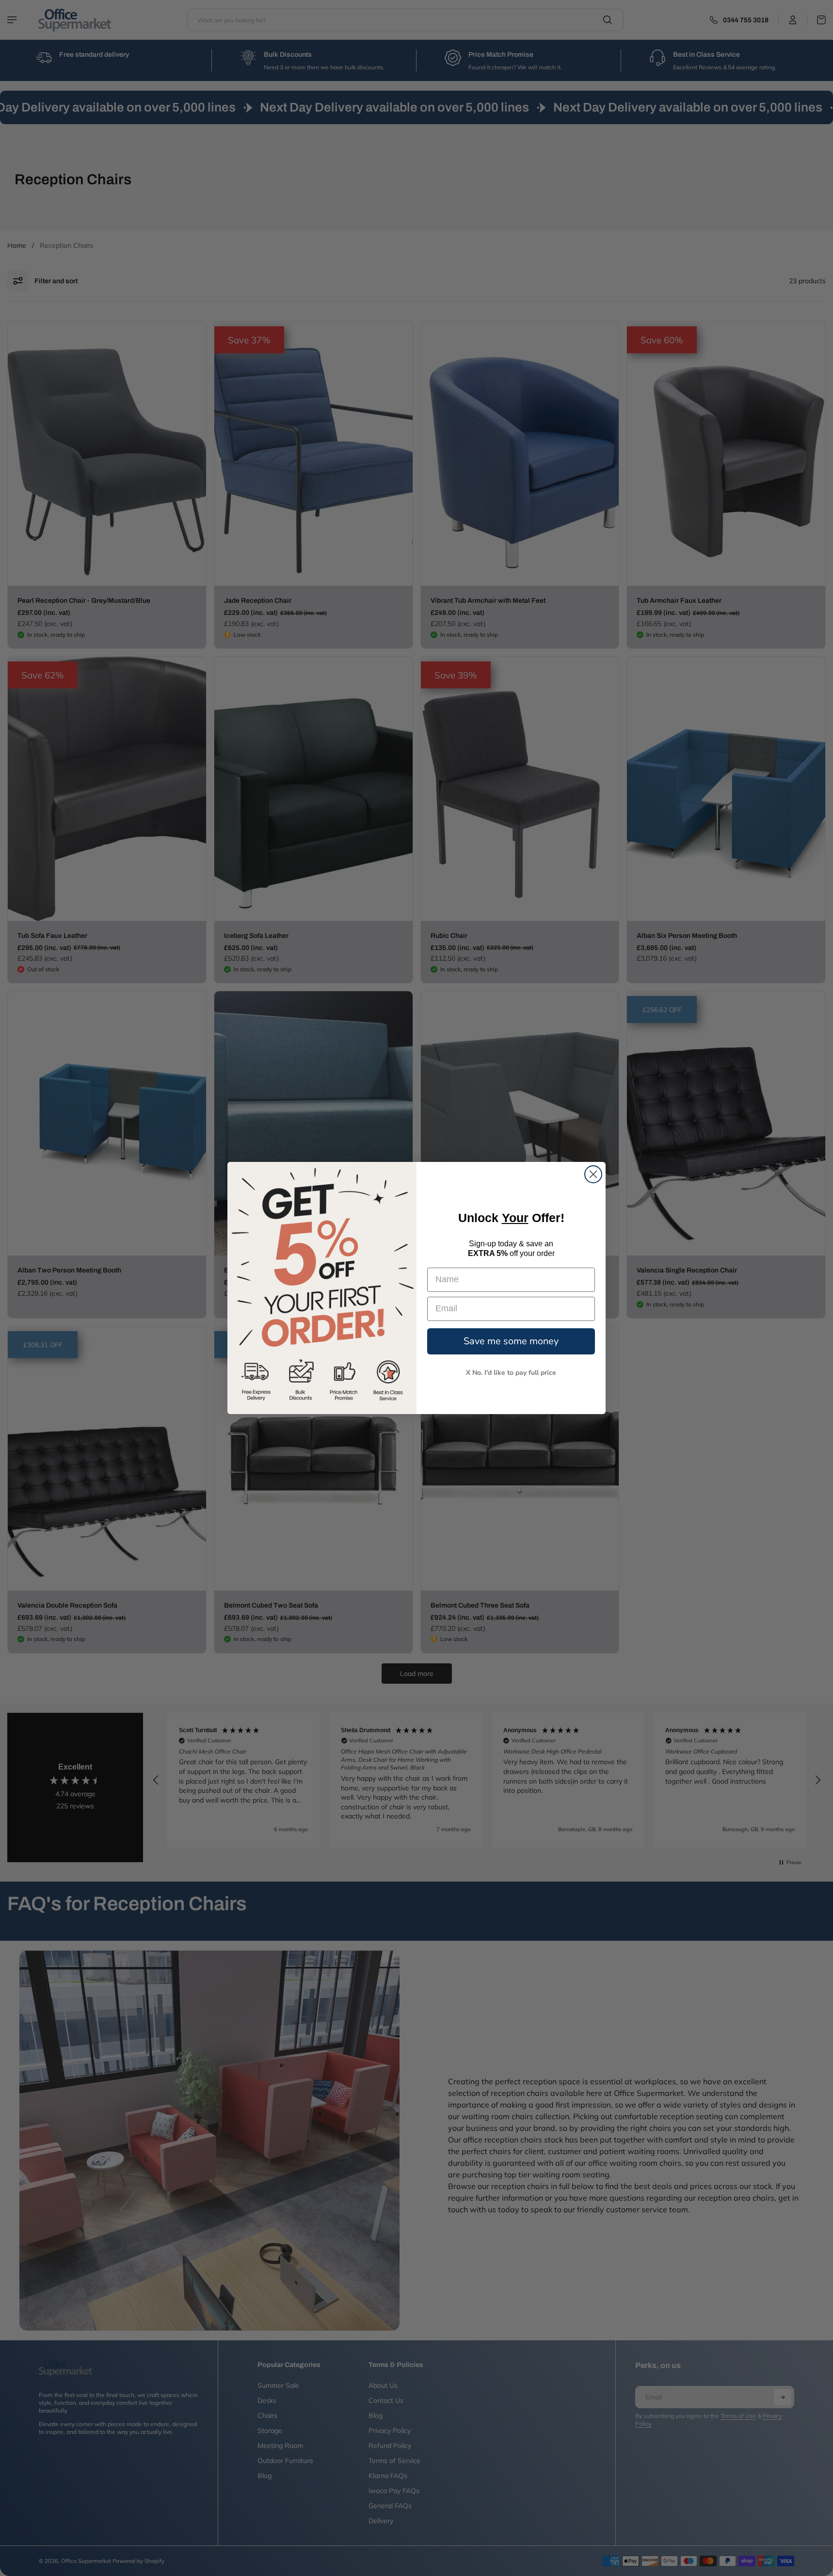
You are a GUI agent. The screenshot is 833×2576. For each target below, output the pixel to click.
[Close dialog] (593, 1174)
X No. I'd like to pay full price (511, 1373)
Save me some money (511, 1341)
